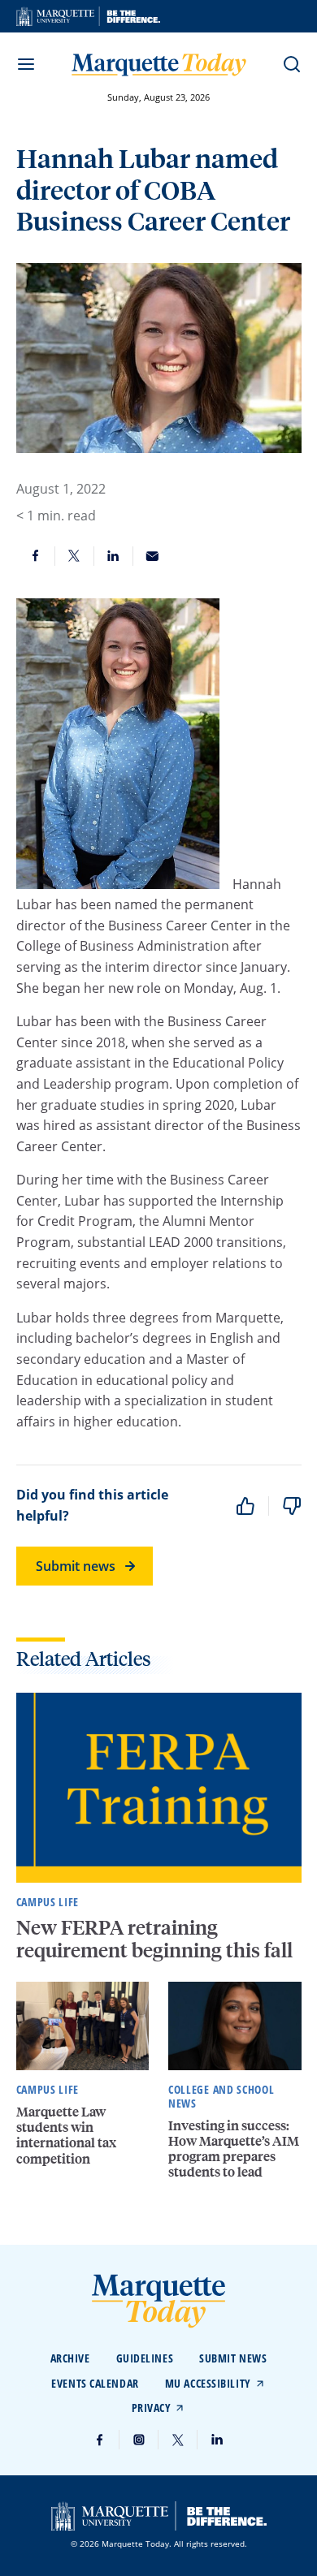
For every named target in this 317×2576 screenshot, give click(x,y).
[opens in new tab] (88, 16)
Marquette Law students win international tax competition (66, 2135)
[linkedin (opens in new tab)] (217, 2440)
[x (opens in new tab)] (178, 2440)
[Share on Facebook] (36, 556)
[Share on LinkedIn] (114, 556)
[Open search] (292, 64)
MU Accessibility (208, 2383)
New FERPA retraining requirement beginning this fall (156, 1939)
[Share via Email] (153, 556)
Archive (70, 2358)
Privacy (152, 2408)
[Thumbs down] (292, 1506)
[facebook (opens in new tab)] (100, 2440)
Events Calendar (95, 2383)
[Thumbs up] (245, 1506)
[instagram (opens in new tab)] (139, 2440)
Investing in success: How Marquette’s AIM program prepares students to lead (234, 2149)
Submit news (76, 1566)
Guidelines (145, 2358)
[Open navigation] (26, 64)
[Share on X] (75, 556)
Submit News (233, 2358)
